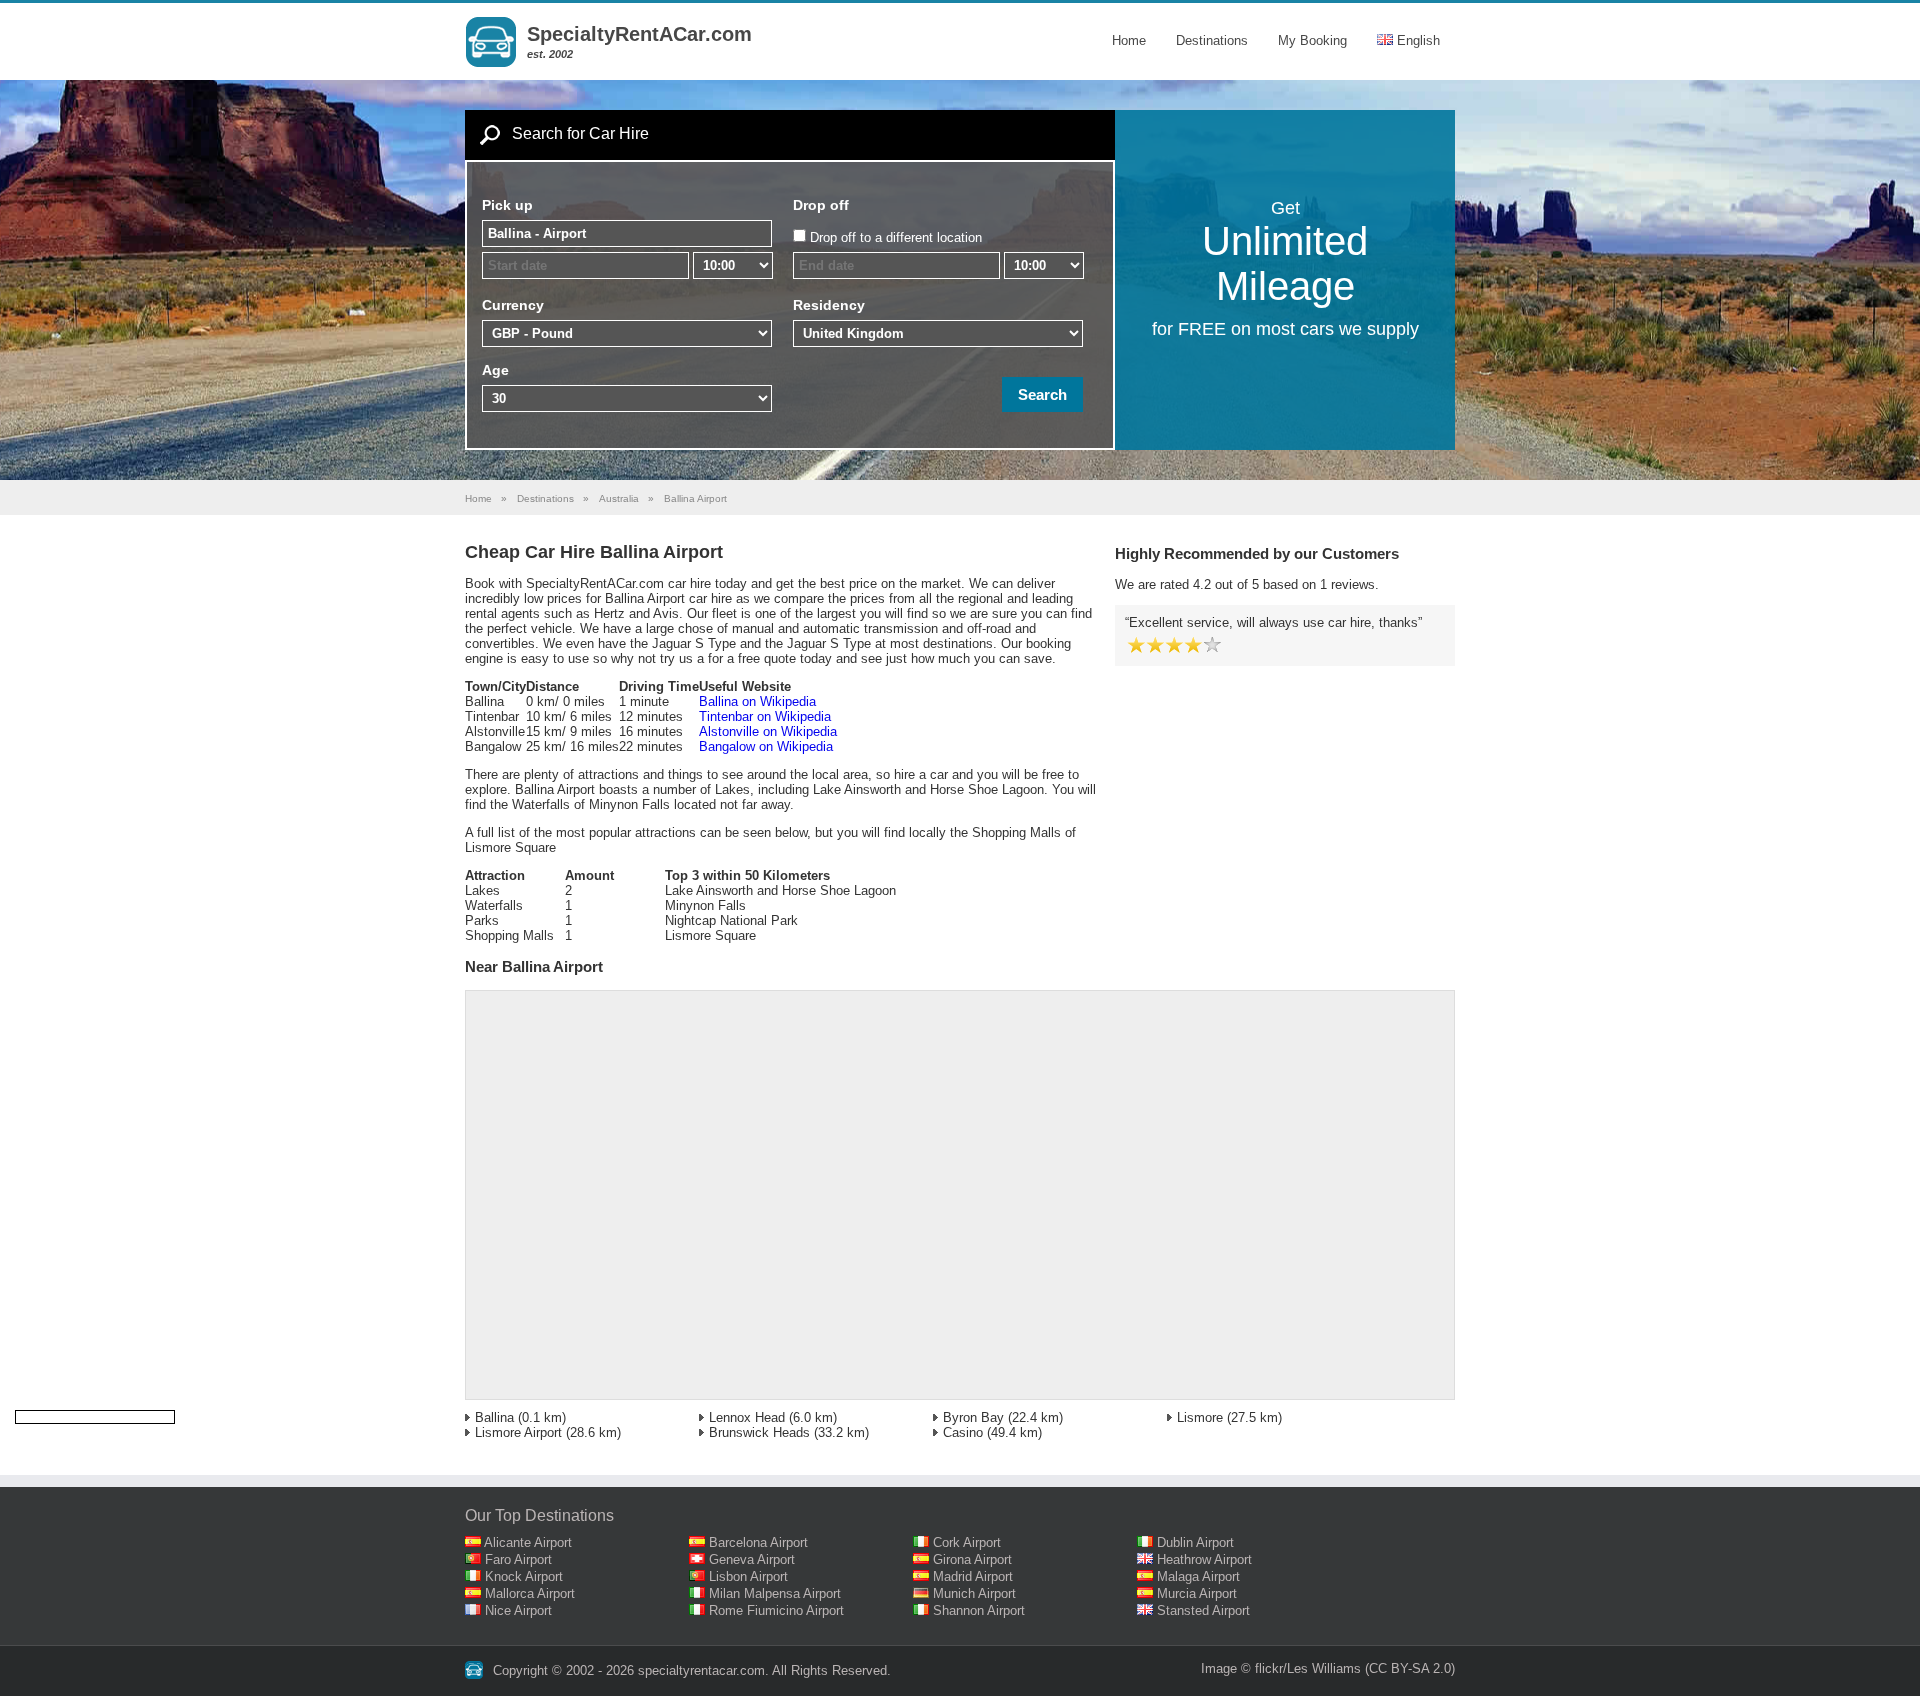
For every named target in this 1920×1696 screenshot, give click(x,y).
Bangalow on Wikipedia (766, 746)
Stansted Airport (1203, 1610)
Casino (963, 1432)
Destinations (1212, 40)
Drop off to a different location (896, 237)
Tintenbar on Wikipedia (765, 716)
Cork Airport (967, 1542)
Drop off (821, 205)
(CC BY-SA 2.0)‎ (1410, 1668)
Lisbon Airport (748, 1576)
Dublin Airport (1195, 1542)
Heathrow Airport (1204, 1559)
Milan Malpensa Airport (775, 1593)
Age (495, 370)
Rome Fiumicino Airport (776, 1610)
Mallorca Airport (530, 1593)
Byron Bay (973, 1417)
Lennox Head (747, 1417)
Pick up (507, 205)
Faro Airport (518, 1559)
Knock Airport (524, 1576)
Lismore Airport (518, 1432)
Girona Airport (972, 1559)
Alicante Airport (528, 1542)
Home (1129, 40)
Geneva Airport (752, 1559)
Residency (829, 305)
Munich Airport (974, 1593)
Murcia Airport (1197, 1593)
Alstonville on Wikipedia (768, 731)
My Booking (1312, 40)
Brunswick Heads (759, 1432)
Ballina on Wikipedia (757, 701)
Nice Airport (518, 1610)
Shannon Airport (979, 1610)
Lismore (1200, 1417)
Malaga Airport (1198, 1576)
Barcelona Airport (758, 1542)
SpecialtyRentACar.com (639, 34)
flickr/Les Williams (1308, 1668)
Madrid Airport (973, 1576)
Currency (513, 305)
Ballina (494, 1417)
